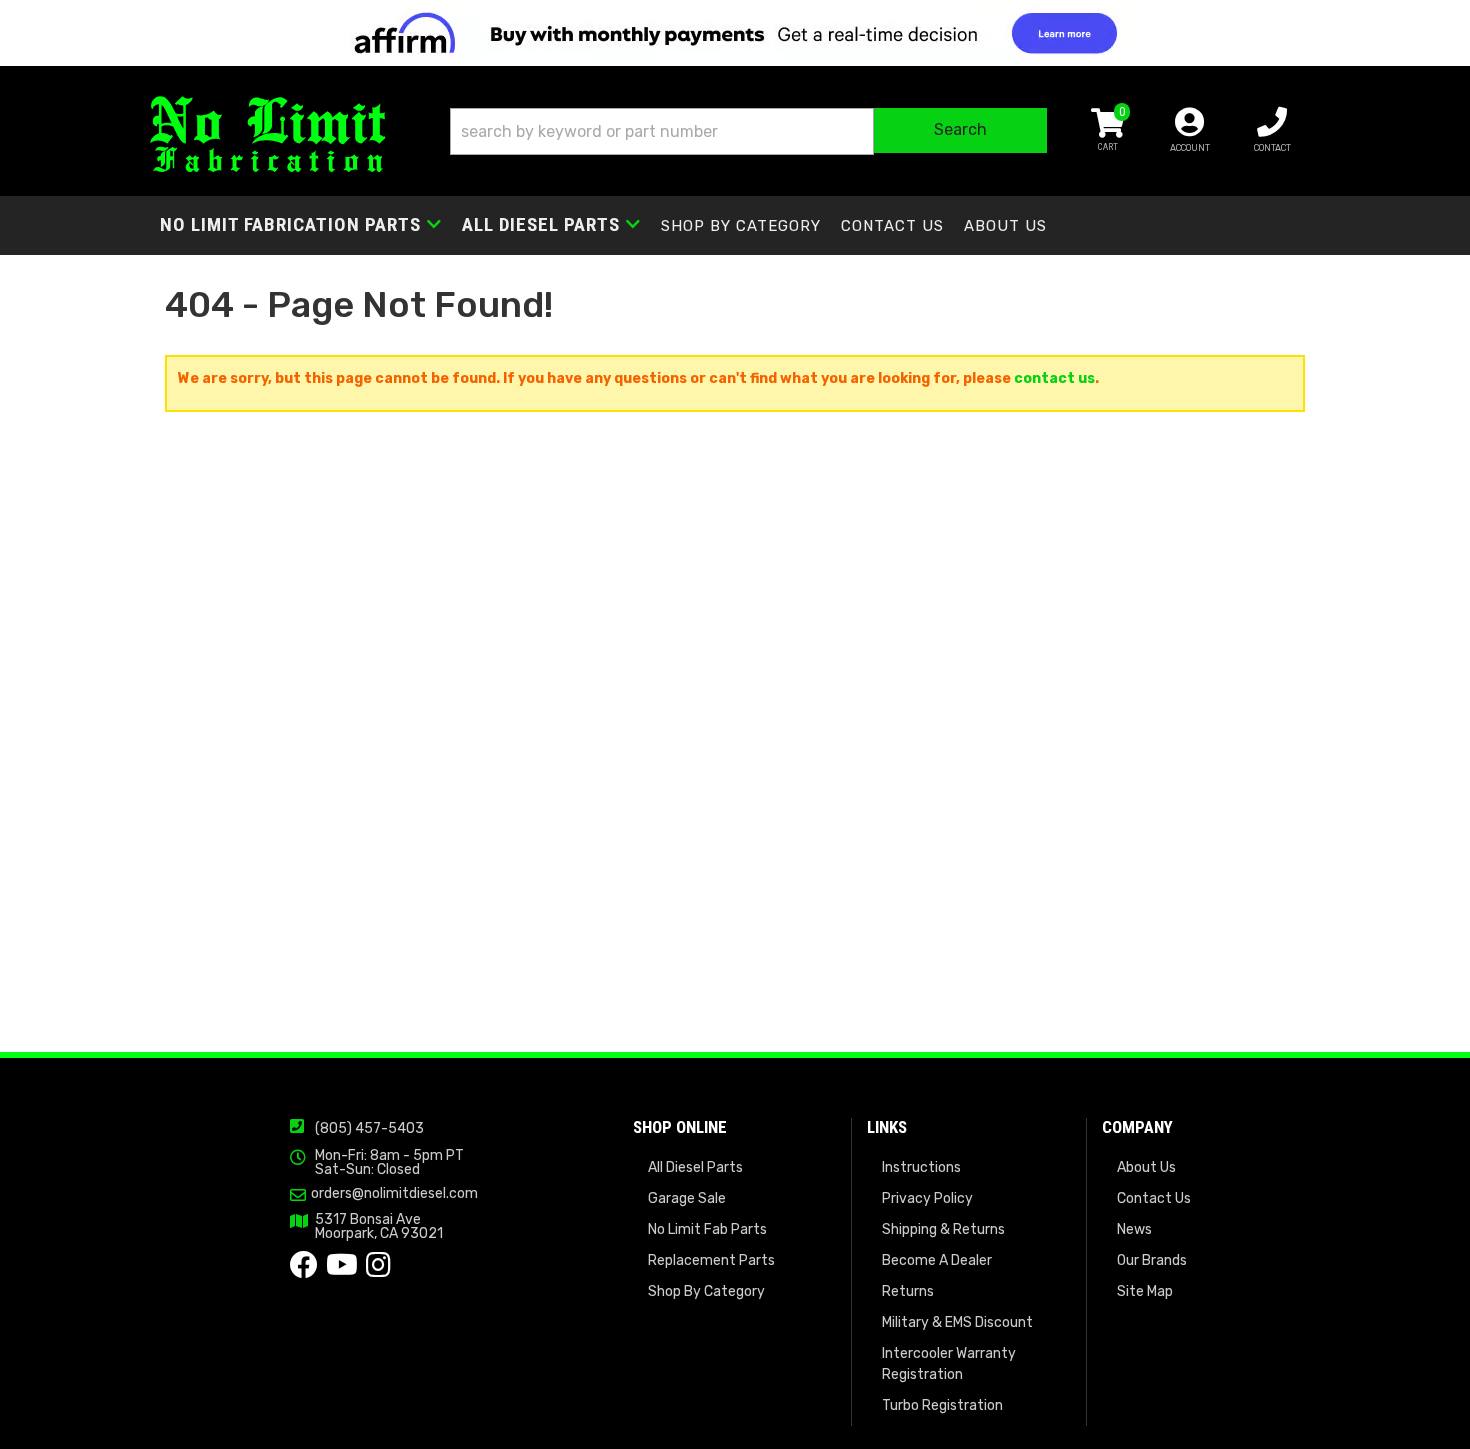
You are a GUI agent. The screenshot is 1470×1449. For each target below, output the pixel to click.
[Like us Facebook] (304, 1270)
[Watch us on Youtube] (342, 1270)
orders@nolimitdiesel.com (394, 1194)
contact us (1054, 378)
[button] (748, 131)
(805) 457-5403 (369, 1128)
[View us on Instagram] (378, 1270)
